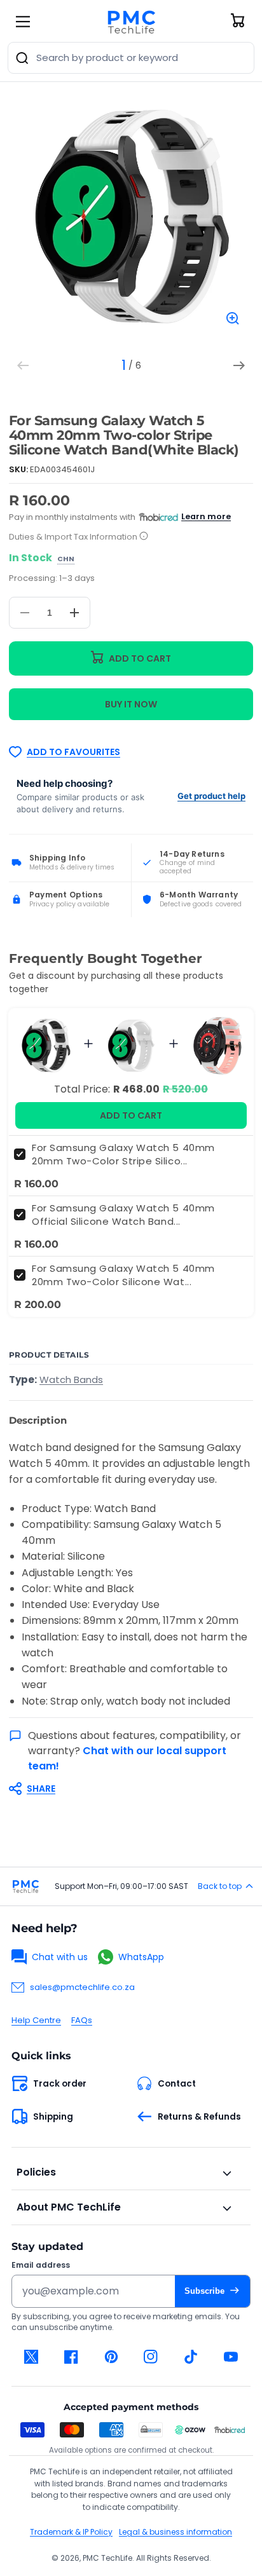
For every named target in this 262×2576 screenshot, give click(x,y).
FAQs (82, 2020)
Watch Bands (71, 1380)
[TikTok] (191, 2357)
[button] (125, 1789)
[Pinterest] (111, 2357)
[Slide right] (239, 365)
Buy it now (131, 704)
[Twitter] (31, 2357)
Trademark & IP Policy (71, 2532)
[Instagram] (151, 2357)
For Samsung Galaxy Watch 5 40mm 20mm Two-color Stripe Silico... (123, 1154)
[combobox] (131, 58)
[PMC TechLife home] (25, 1886)
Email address (41, 2265)
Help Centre (36, 2020)
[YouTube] (231, 2357)
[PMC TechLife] (131, 22)
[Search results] (22, 58)
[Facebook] (72, 2357)
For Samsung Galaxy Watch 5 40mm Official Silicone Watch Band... (123, 1215)
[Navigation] (23, 22)
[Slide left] (23, 365)
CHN (66, 559)
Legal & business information (176, 2532)
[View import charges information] (144, 537)
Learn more (206, 516)
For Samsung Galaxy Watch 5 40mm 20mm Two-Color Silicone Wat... (123, 1275)
